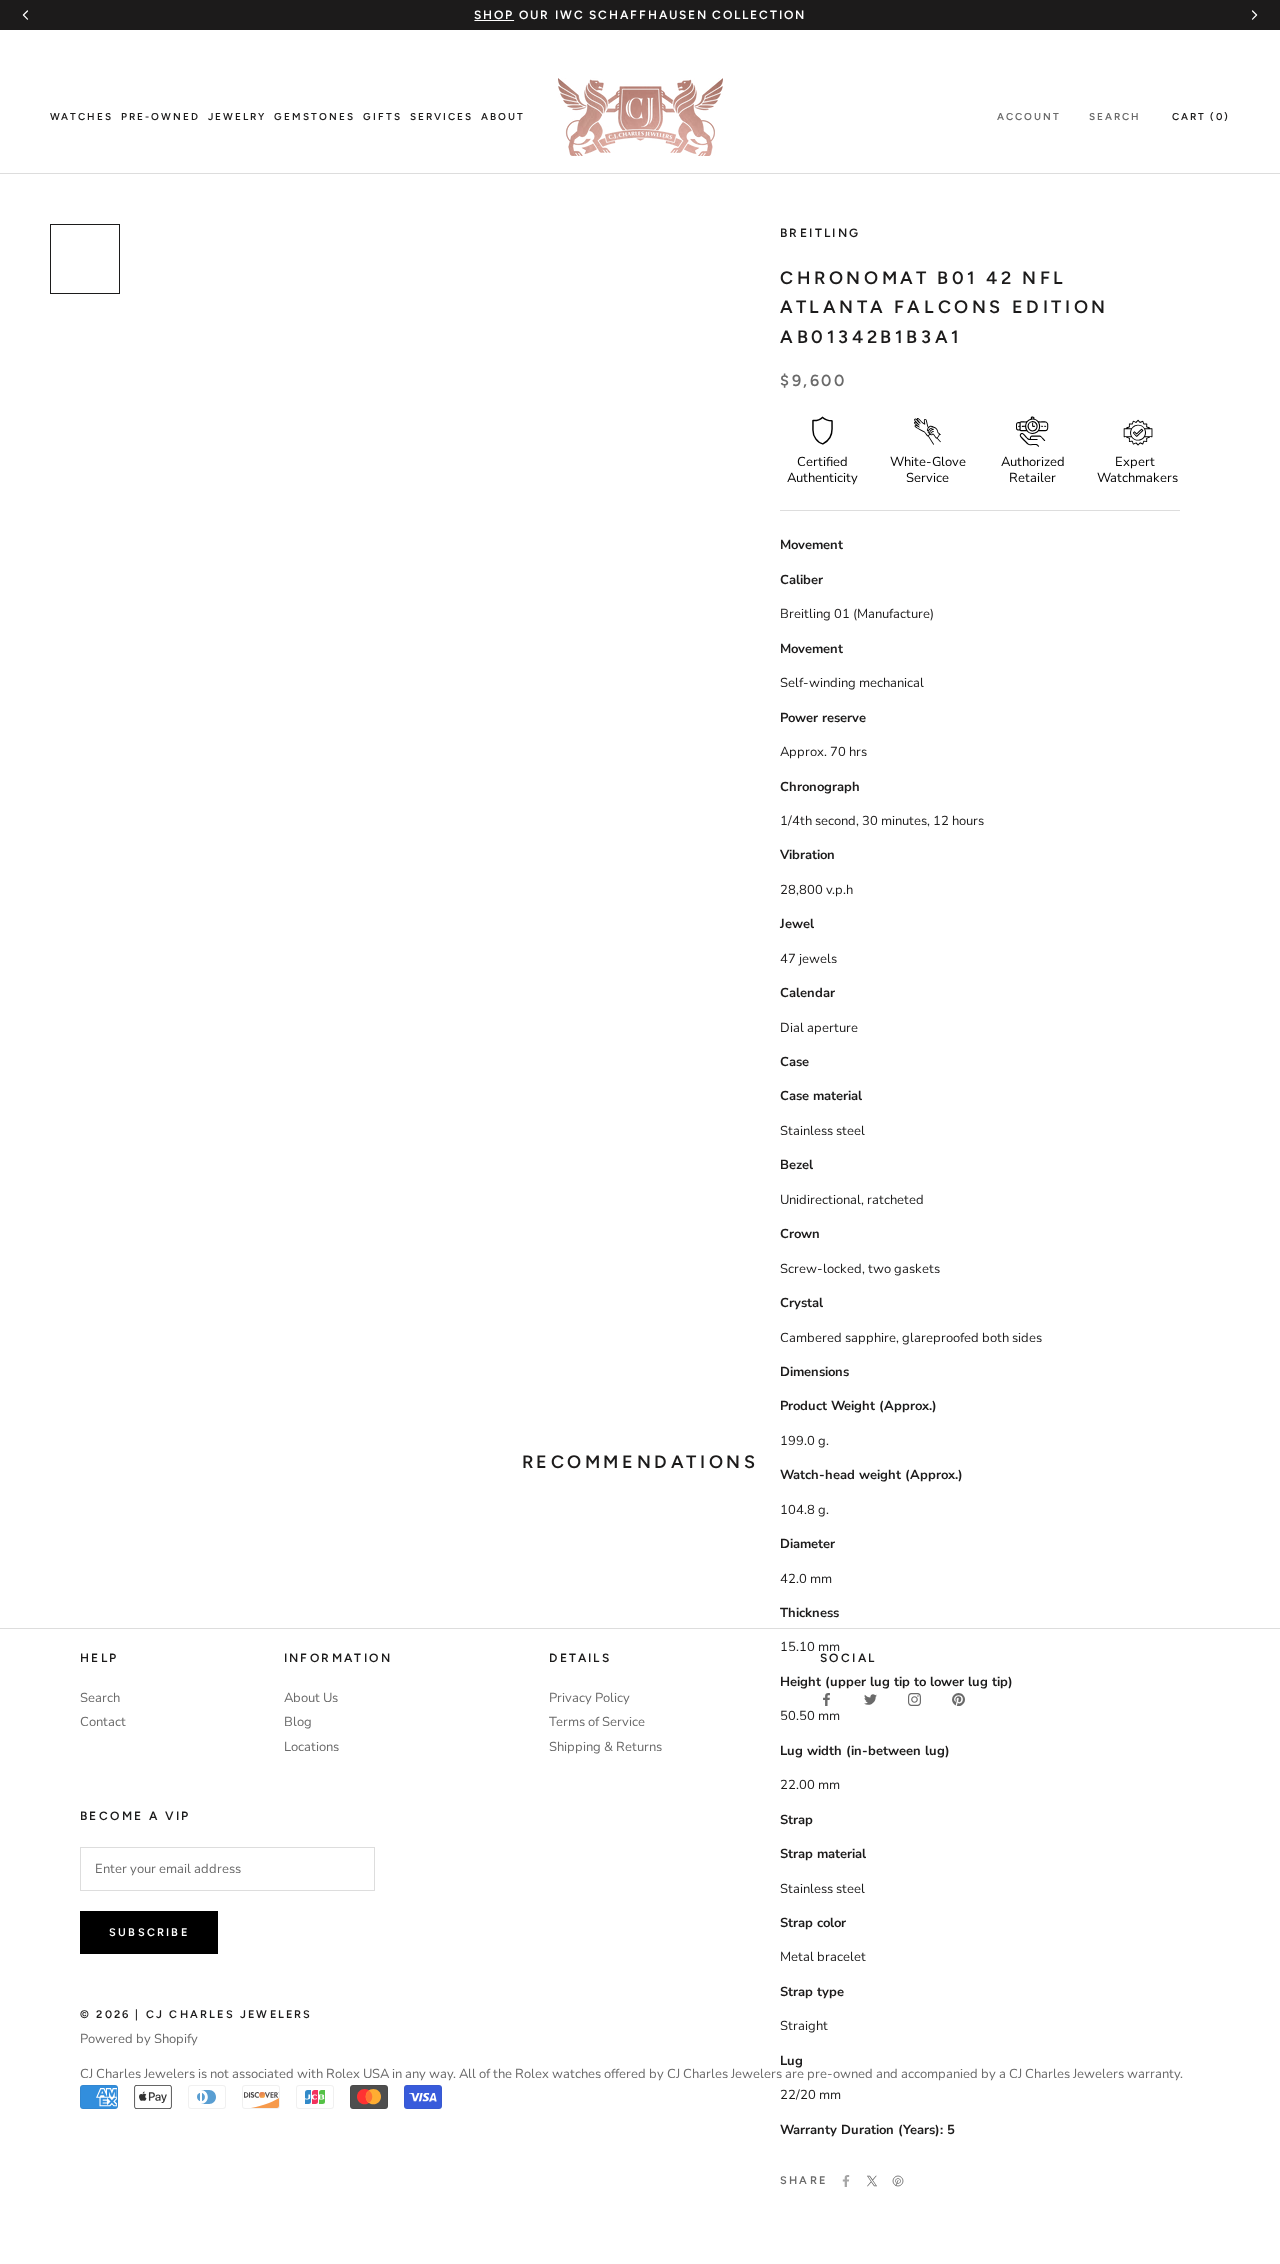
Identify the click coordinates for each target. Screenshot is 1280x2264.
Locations (311, 1747)
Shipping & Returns (605, 1747)
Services (441, 116)
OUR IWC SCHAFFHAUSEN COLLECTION (639, 15)
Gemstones (314, 116)
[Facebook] (846, 2181)
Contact (103, 1722)
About (503, 116)
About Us (311, 1698)
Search (1115, 116)
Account (1029, 116)
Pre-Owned (160, 116)
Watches (81, 116)
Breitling (820, 233)
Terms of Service (597, 1722)
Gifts (382, 116)
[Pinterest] (898, 2181)
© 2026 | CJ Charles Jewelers (196, 2014)
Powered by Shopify (139, 2039)
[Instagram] (914, 1699)
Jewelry (237, 116)
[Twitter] (872, 2181)
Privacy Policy (589, 1698)
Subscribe (149, 1932)
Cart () (1201, 116)
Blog (298, 1722)
